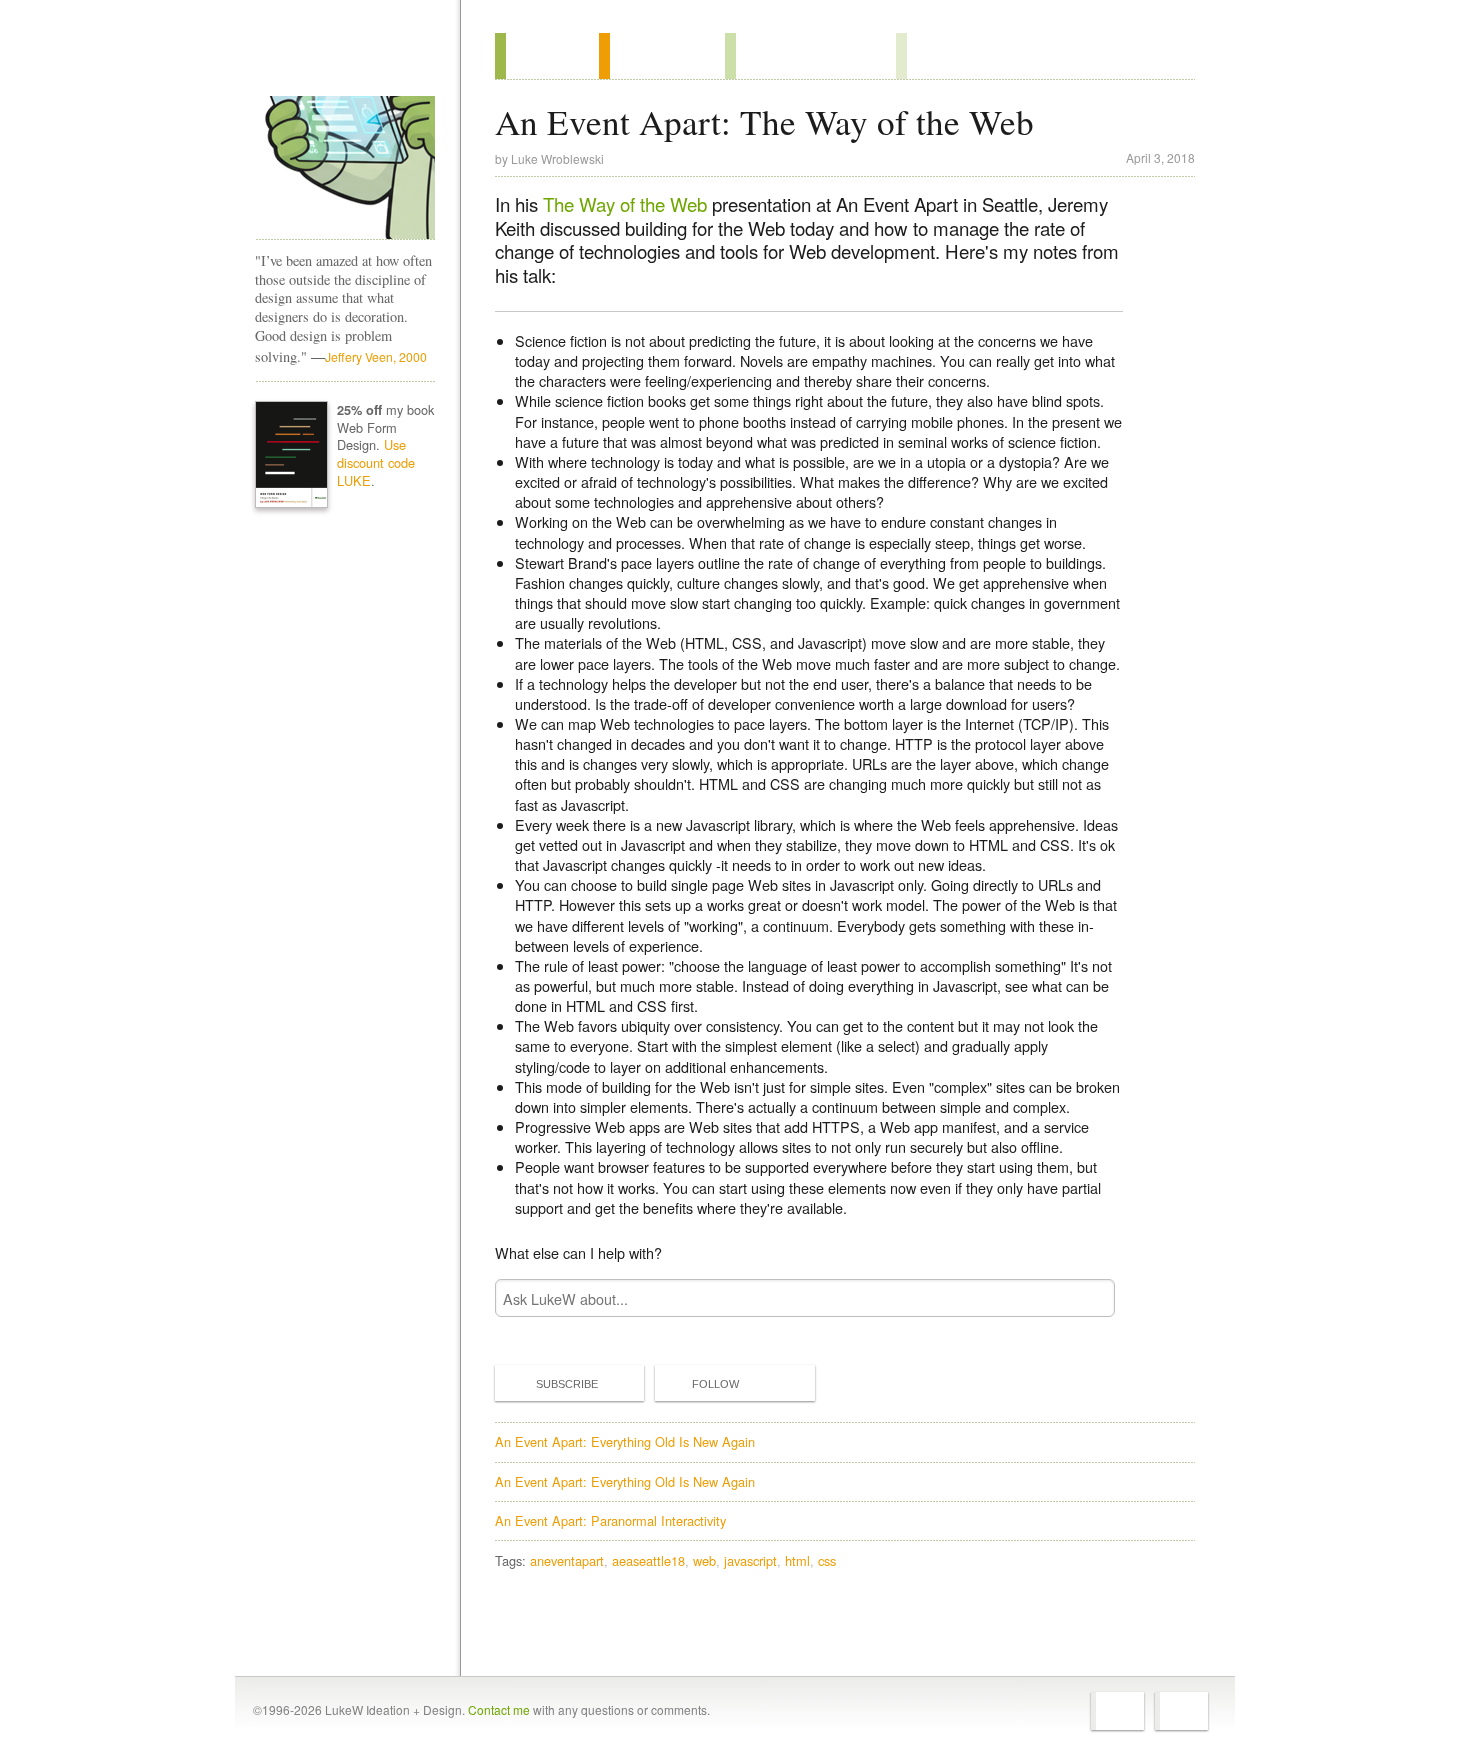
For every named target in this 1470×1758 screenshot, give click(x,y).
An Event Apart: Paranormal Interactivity (610, 1520)
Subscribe (567, 1384)
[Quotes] (662, 56)
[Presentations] (810, 56)
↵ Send (1087, 1298)
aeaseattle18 (648, 1560)
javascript (750, 1560)
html (797, 1560)
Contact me (499, 1709)
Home (338, 59)
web (704, 1560)
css (827, 1560)
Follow (715, 1384)
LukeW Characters (345, 168)
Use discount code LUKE (376, 462)
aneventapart (567, 1560)
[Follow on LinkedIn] (1181, 1711)
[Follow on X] (1117, 1711)
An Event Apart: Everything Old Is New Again (625, 1441)
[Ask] (936, 56)
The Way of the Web (625, 204)
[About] (547, 56)
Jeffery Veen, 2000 (376, 356)
